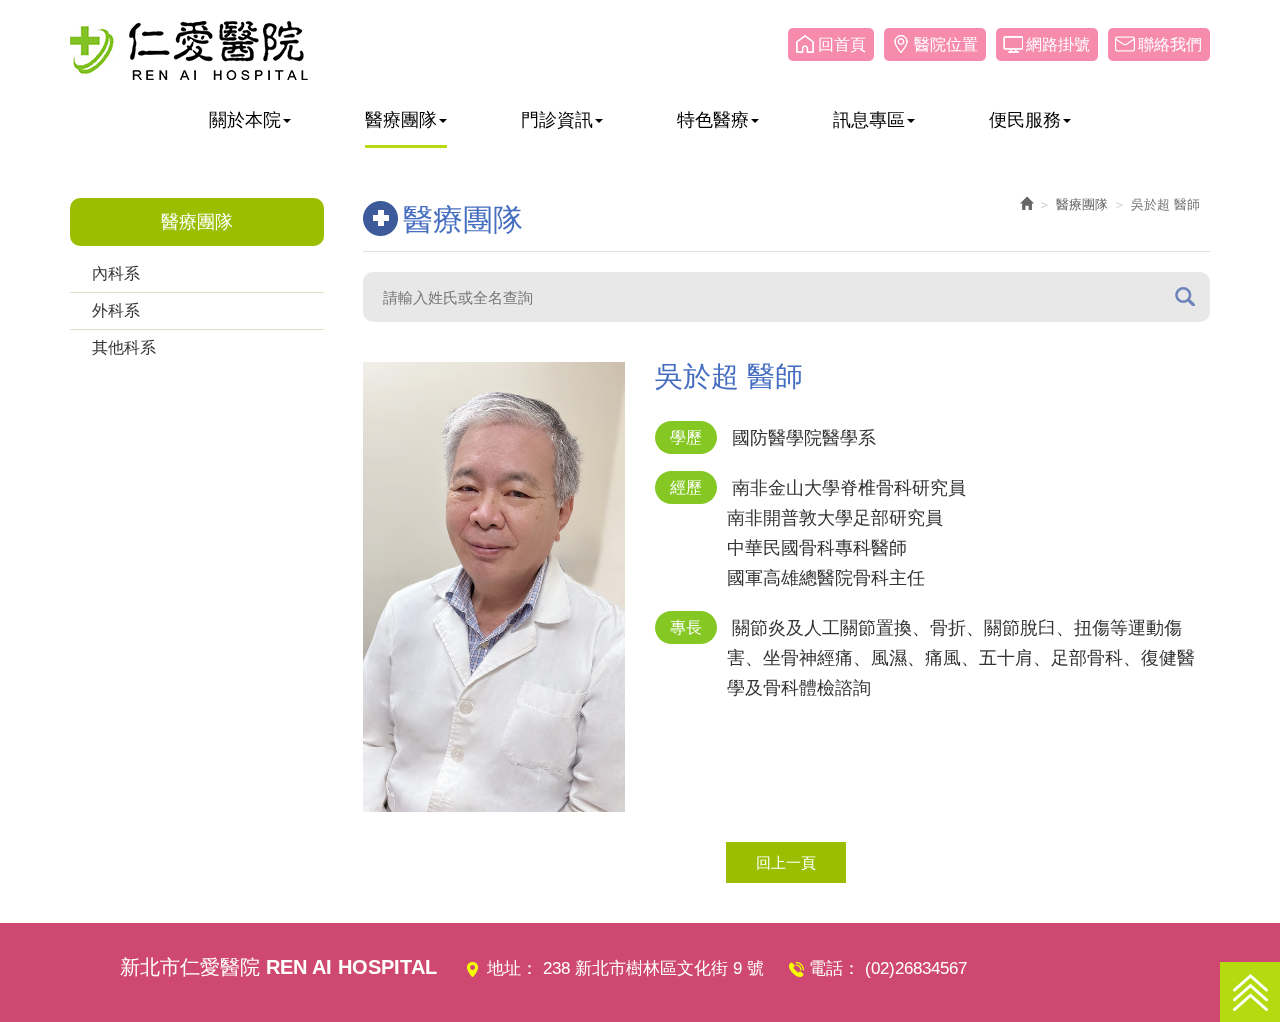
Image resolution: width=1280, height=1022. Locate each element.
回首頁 (842, 44)
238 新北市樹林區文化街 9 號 (653, 968)
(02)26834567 (916, 968)
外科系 (116, 310)
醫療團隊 (1082, 204)
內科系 (116, 273)
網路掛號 (1058, 44)
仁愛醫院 (189, 50)
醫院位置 (946, 44)
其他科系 (124, 347)
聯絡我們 (1170, 44)
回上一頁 (786, 862)
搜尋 (1185, 296)
